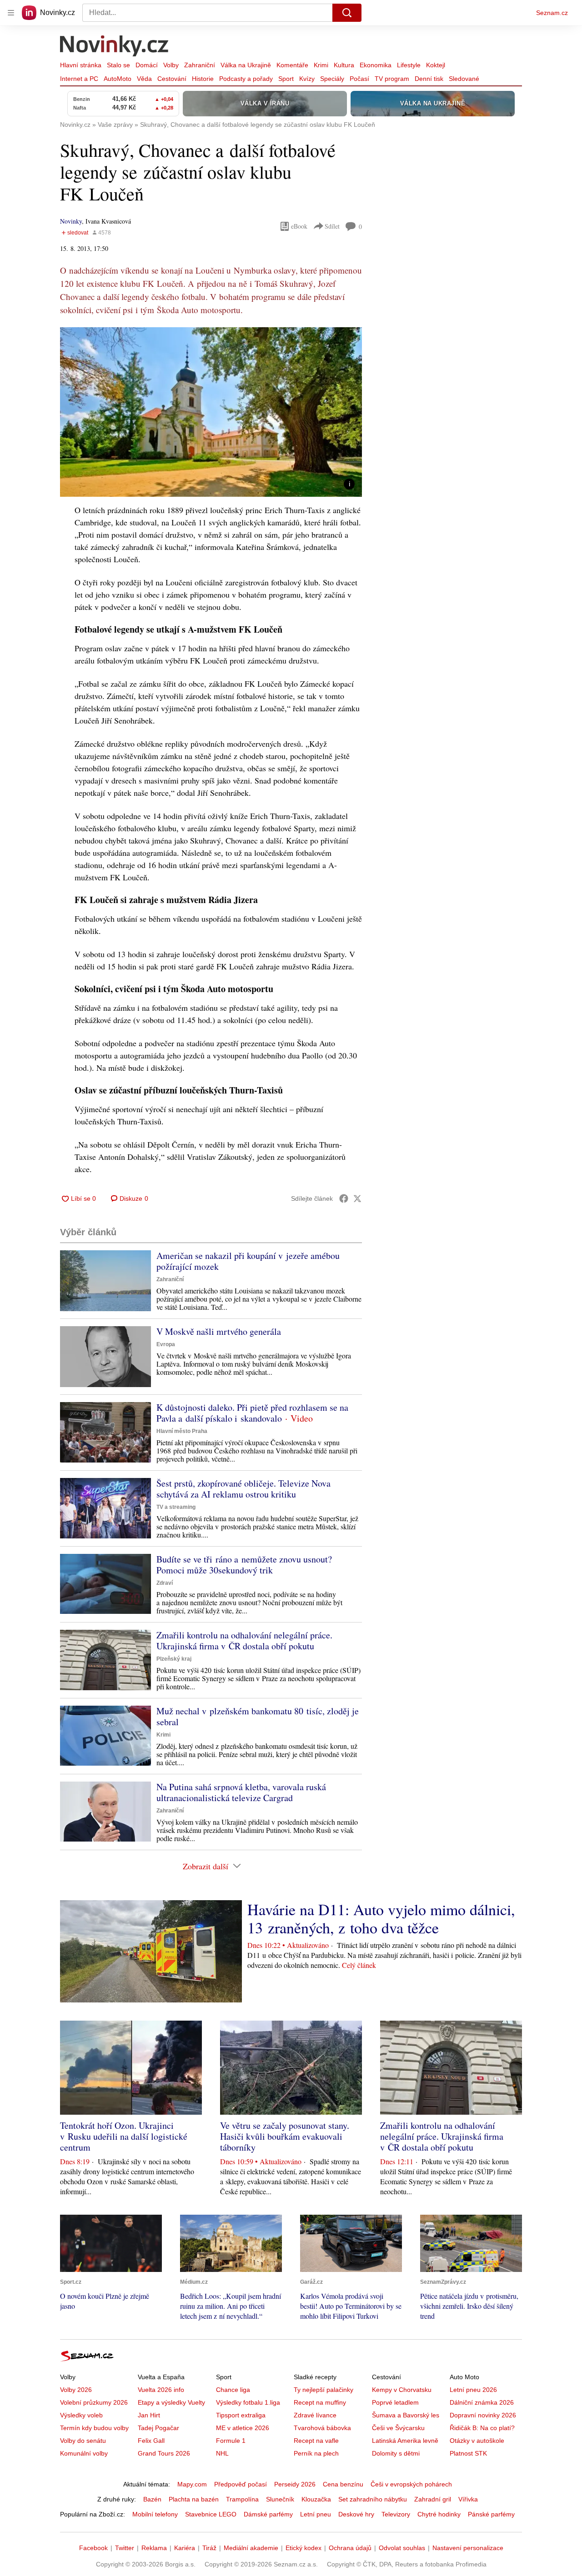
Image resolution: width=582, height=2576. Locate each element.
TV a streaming (176, 1507)
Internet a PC (79, 79)
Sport (286, 79)
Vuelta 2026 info (161, 2390)
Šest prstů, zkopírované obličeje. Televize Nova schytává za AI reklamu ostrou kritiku (243, 1489)
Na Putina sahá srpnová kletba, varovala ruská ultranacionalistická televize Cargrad (241, 1792)
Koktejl (436, 65)
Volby (171, 65)
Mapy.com (192, 2484)
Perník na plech (316, 2453)
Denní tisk (429, 79)
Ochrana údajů (350, 2548)
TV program (392, 79)
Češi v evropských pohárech (411, 2484)
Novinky (71, 221)
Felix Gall (151, 2441)
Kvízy (307, 79)
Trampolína (242, 2499)
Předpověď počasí (241, 2484)
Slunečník (280, 2499)
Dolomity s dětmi (396, 2453)
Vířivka (468, 2499)
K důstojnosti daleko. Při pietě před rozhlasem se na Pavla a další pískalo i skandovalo (252, 1413)
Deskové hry (356, 2514)
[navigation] (11, 13)
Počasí (359, 79)
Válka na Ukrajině (246, 65)
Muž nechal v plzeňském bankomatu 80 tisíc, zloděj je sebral (258, 1716)
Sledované (464, 79)
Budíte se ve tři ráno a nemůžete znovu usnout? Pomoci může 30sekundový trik (244, 1565)
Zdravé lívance (315, 2415)
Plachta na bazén (194, 2499)
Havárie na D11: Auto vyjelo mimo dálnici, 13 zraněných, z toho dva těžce (381, 1918)
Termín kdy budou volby (94, 2428)
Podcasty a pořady (246, 79)
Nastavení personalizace (468, 2548)
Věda (144, 79)
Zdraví (165, 1583)
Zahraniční (200, 65)
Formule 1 (231, 2441)
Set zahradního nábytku (373, 2499)
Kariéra (185, 2548)
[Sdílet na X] (357, 1198)
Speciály (332, 79)
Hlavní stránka (81, 65)
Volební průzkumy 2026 (94, 2402)
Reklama (154, 2548)
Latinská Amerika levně (405, 2441)
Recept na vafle (316, 2441)
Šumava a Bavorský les (406, 2415)
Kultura (344, 65)
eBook (299, 226)
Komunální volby (84, 2453)
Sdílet (332, 226)
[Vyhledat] (347, 13)
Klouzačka (316, 2499)
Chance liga (233, 2390)
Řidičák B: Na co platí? (482, 2428)
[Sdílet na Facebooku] (344, 1198)
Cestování (172, 79)
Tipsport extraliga (241, 2415)
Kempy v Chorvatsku (402, 2390)
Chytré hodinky (439, 2514)
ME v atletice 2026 (243, 2428)
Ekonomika (376, 65)
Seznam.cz (552, 13)
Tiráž (209, 2548)
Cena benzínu (343, 2484)
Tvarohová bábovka (322, 2428)
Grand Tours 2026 (164, 2453)
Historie (203, 79)
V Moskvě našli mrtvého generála (219, 1331)
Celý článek (359, 1965)
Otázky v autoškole (477, 2441)
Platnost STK (468, 2453)
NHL (222, 2453)
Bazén (152, 2499)
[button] (211, 412)
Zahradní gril (433, 2499)
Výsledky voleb (81, 2415)
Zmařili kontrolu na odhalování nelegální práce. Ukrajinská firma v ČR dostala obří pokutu (244, 1640)
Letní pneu (316, 2514)
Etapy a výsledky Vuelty (171, 2402)
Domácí (147, 65)
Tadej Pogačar (158, 2428)
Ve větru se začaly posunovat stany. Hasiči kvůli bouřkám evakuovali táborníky (285, 2136)
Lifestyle (409, 65)
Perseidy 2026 (295, 2484)
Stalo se (118, 65)
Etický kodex (304, 2548)
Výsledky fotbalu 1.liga (248, 2402)
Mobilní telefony (155, 2514)
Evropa (166, 1344)
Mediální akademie (251, 2548)
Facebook (93, 2548)
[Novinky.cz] (115, 47)
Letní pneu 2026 (473, 2390)
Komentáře (292, 65)
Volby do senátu (83, 2441)
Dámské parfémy (268, 2514)
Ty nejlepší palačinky (324, 2390)
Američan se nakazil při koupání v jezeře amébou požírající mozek (248, 1261)
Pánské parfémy (491, 2514)
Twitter (125, 2548)
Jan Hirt (149, 2415)
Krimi (321, 65)
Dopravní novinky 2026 (483, 2415)
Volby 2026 (76, 2390)
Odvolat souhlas (402, 2548)
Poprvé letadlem (395, 2402)
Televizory (396, 2514)
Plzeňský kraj (174, 1659)
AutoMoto (118, 79)
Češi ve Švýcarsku (398, 2428)
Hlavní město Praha (182, 1431)
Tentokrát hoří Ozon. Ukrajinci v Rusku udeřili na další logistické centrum (124, 2136)
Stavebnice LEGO (211, 2514)
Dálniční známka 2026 (482, 2402)
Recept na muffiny (320, 2402)
